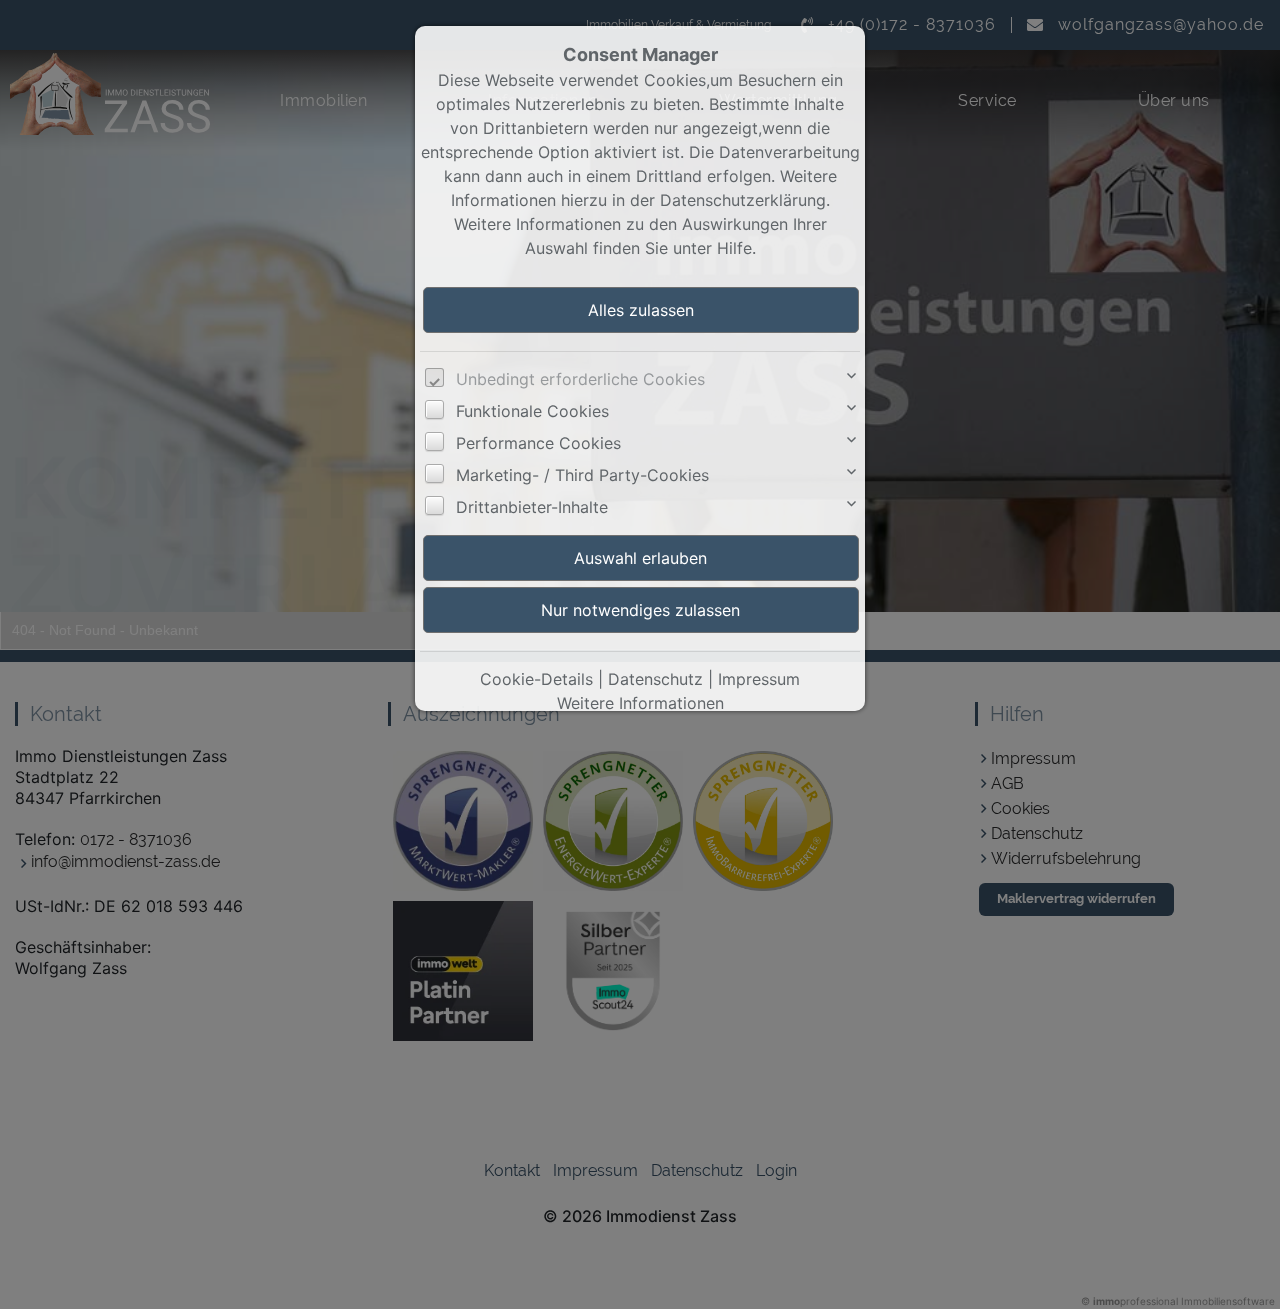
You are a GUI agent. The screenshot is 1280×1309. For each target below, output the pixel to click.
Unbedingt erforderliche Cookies (580, 379)
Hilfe (734, 248)
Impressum (759, 679)
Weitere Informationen (640, 703)
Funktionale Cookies (532, 411)
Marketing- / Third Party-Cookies (582, 475)
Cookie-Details (536, 679)
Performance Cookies (538, 443)
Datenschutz (655, 679)
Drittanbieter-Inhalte (532, 507)
